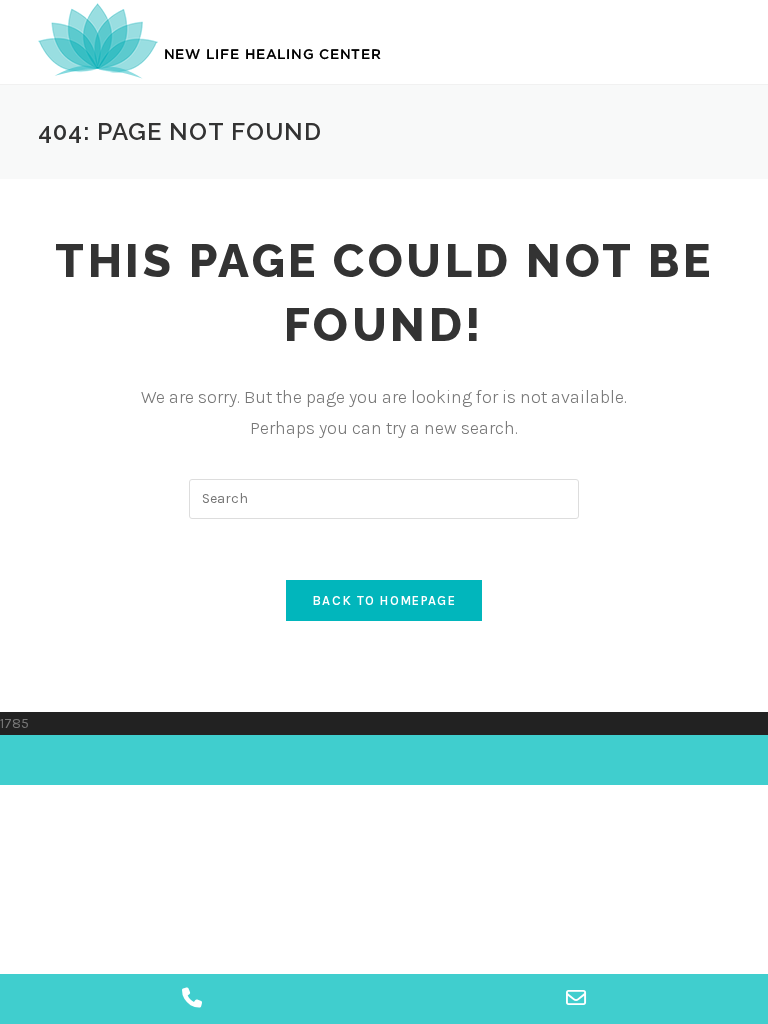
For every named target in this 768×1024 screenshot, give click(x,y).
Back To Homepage (384, 600)
